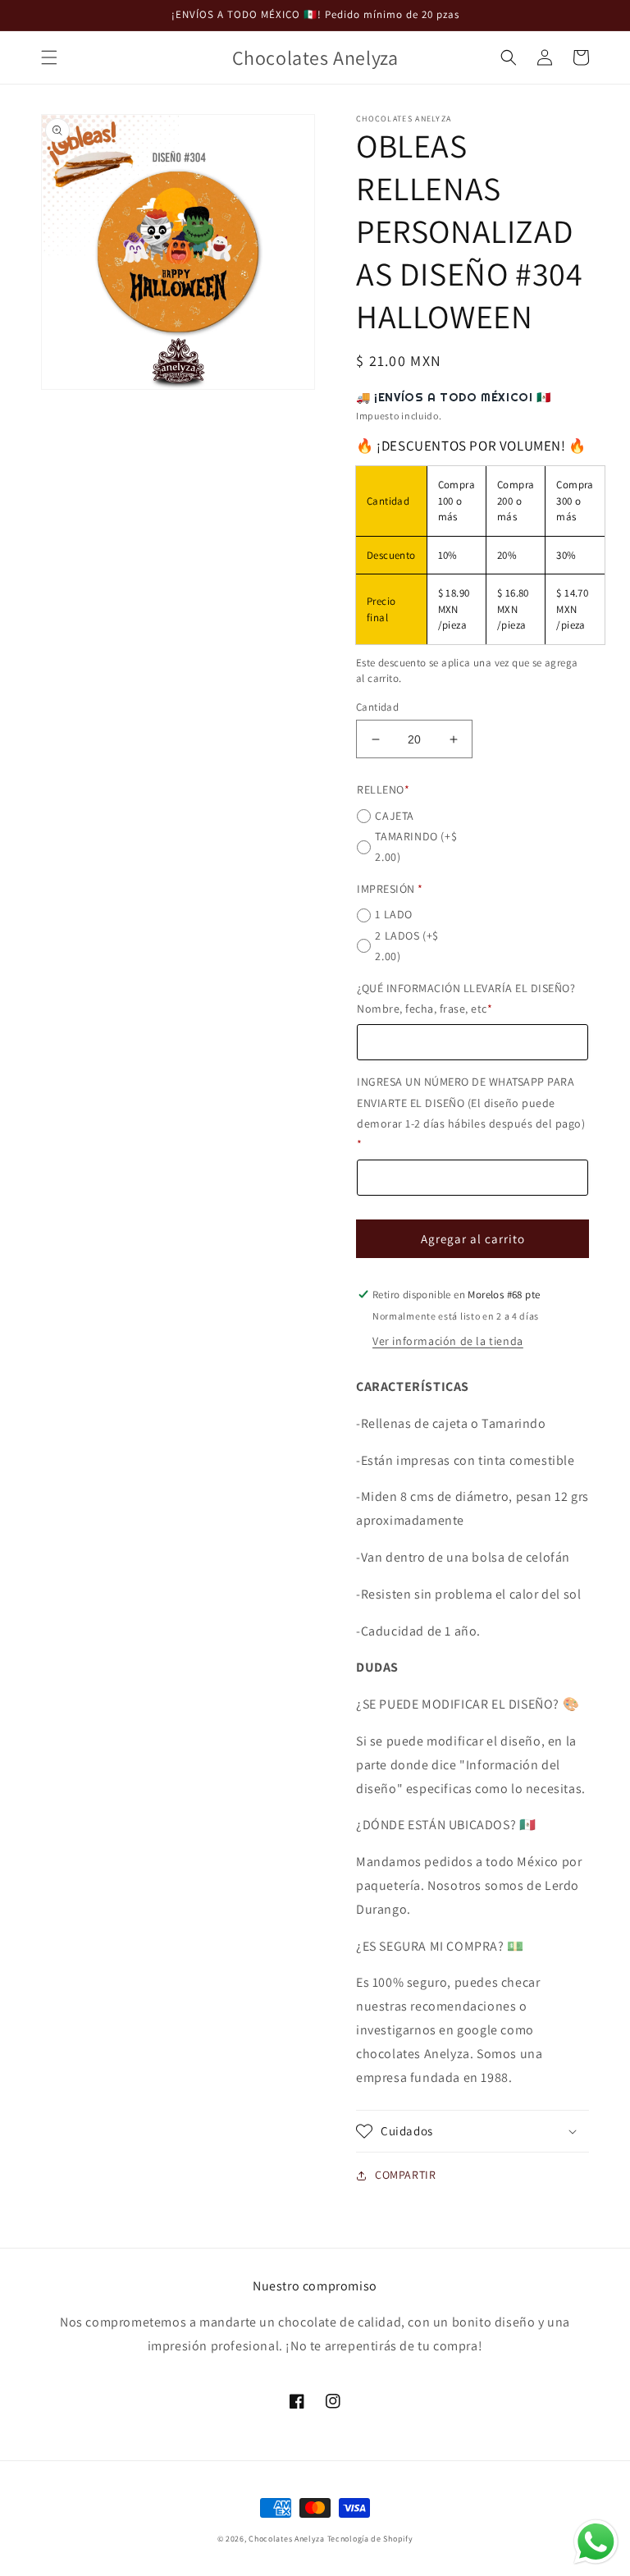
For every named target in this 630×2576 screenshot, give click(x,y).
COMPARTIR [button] (405, 2175)
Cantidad (377, 707)
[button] (49, 57)
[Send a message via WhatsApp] (596, 2542)
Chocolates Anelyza (287, 2539)
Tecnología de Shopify (370, 2539)
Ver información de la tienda (448, 1341)
